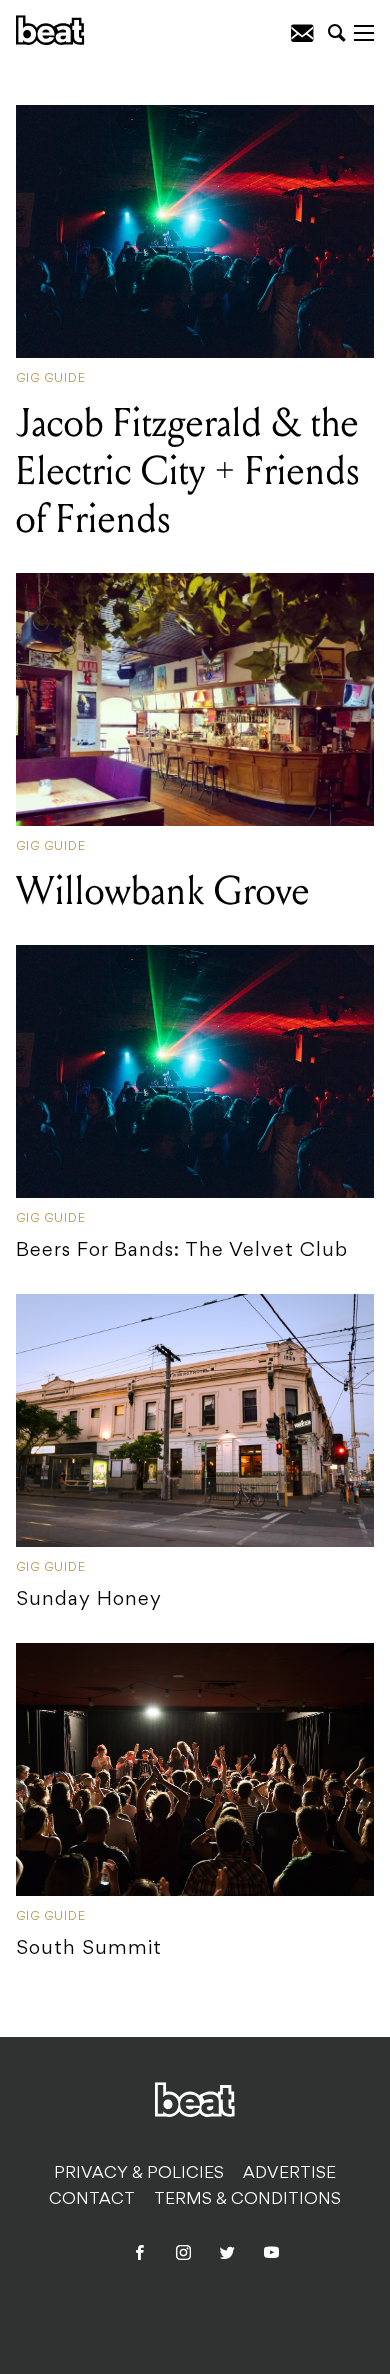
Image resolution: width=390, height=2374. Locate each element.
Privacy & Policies (139, 2174)
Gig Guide (51, 379)
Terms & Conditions (247, 2200)
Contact (92, 2200)
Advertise (289, 2174)
